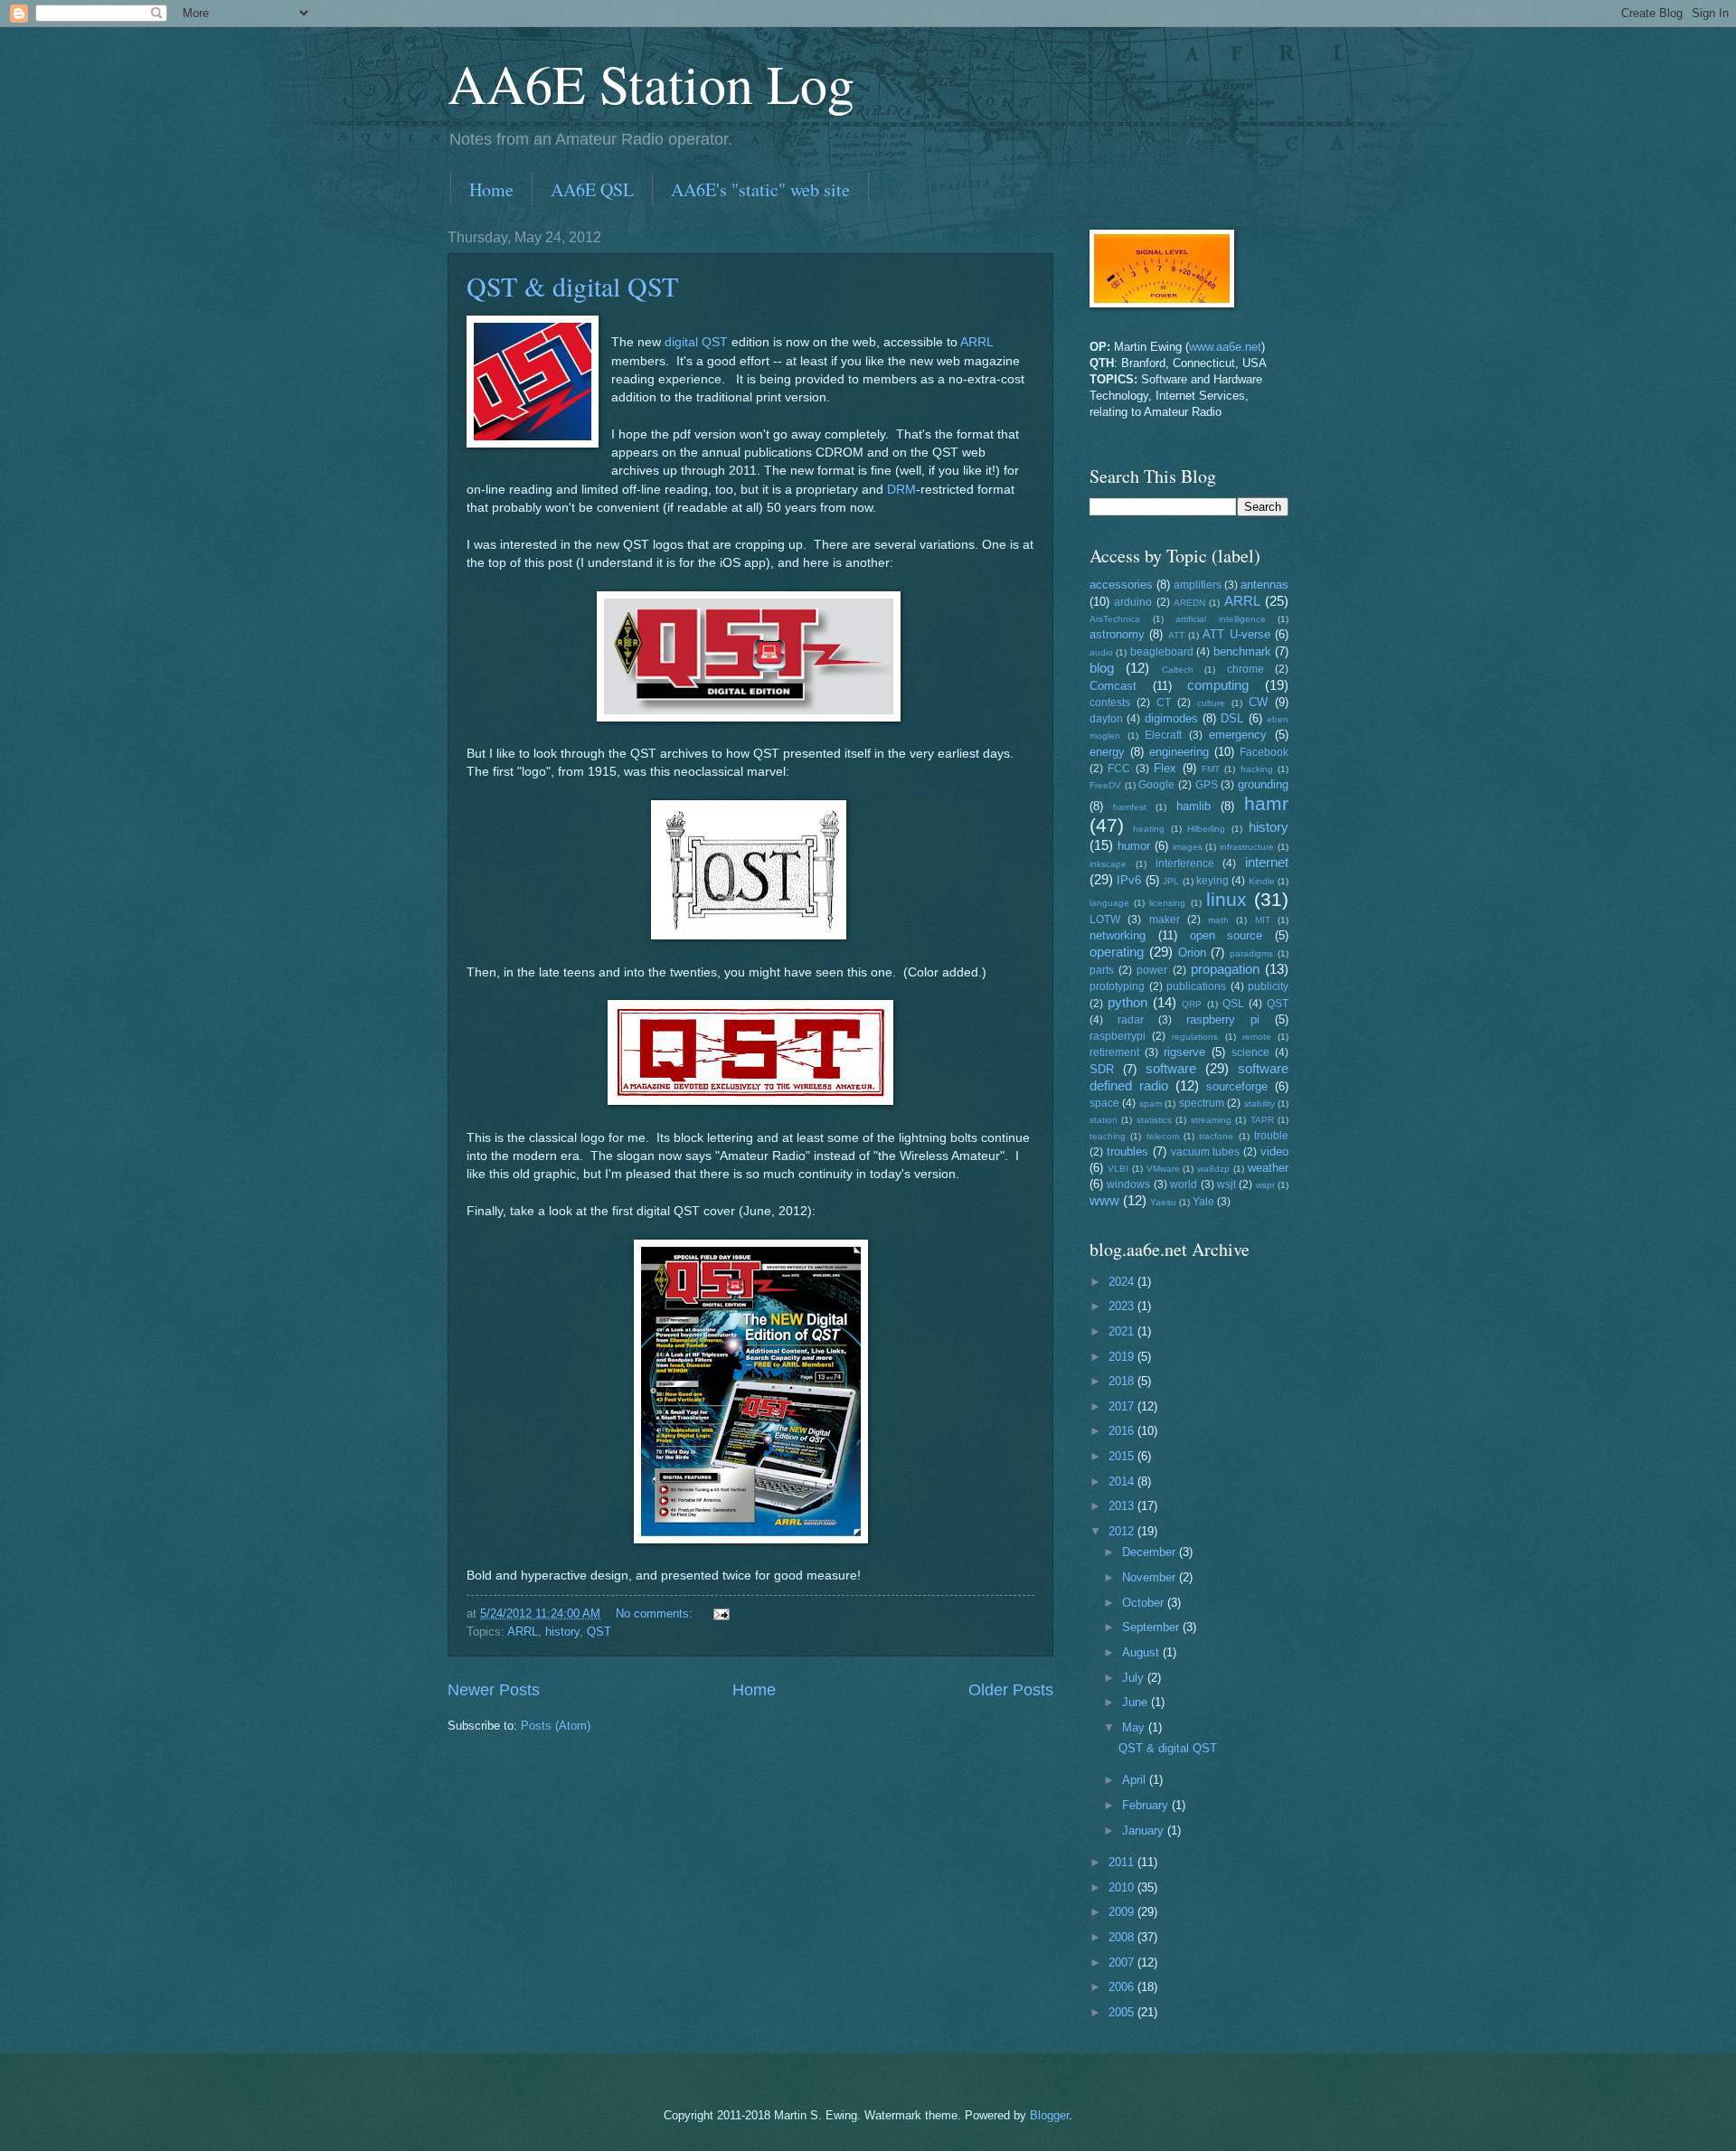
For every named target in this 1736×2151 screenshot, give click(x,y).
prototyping (1117, 986)
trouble (1271, 1136)
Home (491, 189)
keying (1212, 881)
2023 (1123, 1306)
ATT (1176, 635)
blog (1102, 668)
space (1104, 1103)
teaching (1108, 1136)
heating (1149, 829)
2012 (1123, 1531)
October (1145, 1603)
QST (599, 1632)
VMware (1163, 1169)
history (562, 1632)
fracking (1257, 769)
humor (1134, 846)
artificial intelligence (1221, 619)
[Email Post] (721, 1613)
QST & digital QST (572, 286)
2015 (1123, 1456)
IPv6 (1129, 880)
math (1218, 920)
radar (1131, 1020)
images (1188, 847)
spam (1151, 1104)
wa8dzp (1213, 1169)
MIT (1263, 920)
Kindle (1262, 881)
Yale (1203, 1202)
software (1171, 1068)
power (1152, 970)
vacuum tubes (1206, 1152)
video (1274, 1151)
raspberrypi (1118, 1036)
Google (1156, 785)
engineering (1179, 752)
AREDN (1189, 603)
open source (1227, 935)
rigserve (1184, 1052)
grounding (1263, 784)
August (1142, 1652)
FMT (1211, 769)
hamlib (1193, 806)
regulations (1195, 1037)
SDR (1102, 1069)
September (1152, 1627)
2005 (1123, 2012)
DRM (901, 490)
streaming (1211, 1120)
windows (1128, 1184)
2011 (1123, 1862)
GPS (1207, 785)
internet (1267, 862)
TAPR (1262, 1120)
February (1147, 1805)
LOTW (1105, 920)
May (1135, 1727)
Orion (1192, 953)
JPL (1171, 881)
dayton (1106, 719)
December (1151, 1552)
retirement (1114, 1052)
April (1136, 1780)
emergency (1238, 735)
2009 (1123, 1912)
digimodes (1171, 718)
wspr (1265, 1185)
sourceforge (1237, 1086)
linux (1227, 899)
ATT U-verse (1236, 634)
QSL (1233, 1004)
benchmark (1242, 651)
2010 (1123, 1887)
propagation (1225, 969)
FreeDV (1105, 785)
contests (1110, 703)
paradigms (1251, 953)
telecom (1163, 1136)
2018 (1123, 1381)
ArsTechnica (1115, 619)
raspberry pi (1223, 1019)
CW (1258, 702)
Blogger (1049, 2115)
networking (1118, 935)
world (1184, 1184)
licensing (1167, 903)
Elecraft (1163, 735)
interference (1185, 863)
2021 (1123, 1331)
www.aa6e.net (1225, 347)
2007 (1123, 1962)
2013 (1123, 1506)
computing (1218, 685)
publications (1196, 986)
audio (1101, 652)
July (1135, 1678)
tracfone (1216, 1136)
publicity (1268, 986)
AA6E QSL (592, 189)
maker (1165, 920)
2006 (1123, 1987)
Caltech (1178, 670)
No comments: (656, 1613)
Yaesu (1163, 1202)
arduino (1133, 602)
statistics (1154, 1120)
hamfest (1130, 807)
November (1151, 1577)
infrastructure (1247, 847)
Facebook (1264, 752)
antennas (1264, 585)
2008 (1123, 1937)
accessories (1121, 585)
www (1104, 1200)
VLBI (1118, 1169)
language (1109, 903)
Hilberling (1206, 829)
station (1104, 1120)
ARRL (976, 342)
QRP (1192, 1004)
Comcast (1113, 686)
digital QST (696, 342)
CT (1164, 703)
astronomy (1117, 634)
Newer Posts (494, 1690)
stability (1260, 1104)
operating (1117, 952)
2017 (1123, 1406)
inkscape (1108, 864)
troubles (1127, 1151)
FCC (1119, 769)
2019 (1123, 1357)
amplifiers (1198, 585)
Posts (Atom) (556, 1726)
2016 (1123, 1431)
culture (1211, 703)
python (1127, 1002)
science (1250, 1052)
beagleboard (1162, 652)
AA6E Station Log (651, 83)
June (1137, 1702)
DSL (1232, 718)
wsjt (1227, 1184)
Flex (1165, 768)
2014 (1123, 1481)
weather (1268, 1168)
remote (1257, 1037)
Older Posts (1011, 1690)
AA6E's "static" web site (760, 189)
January (1145, 1830)
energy (1107, 752)
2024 (1123, 1282)
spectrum (1202, 1103)
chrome (1245, 669)
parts (1102, 970)
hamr (1266, 803)
